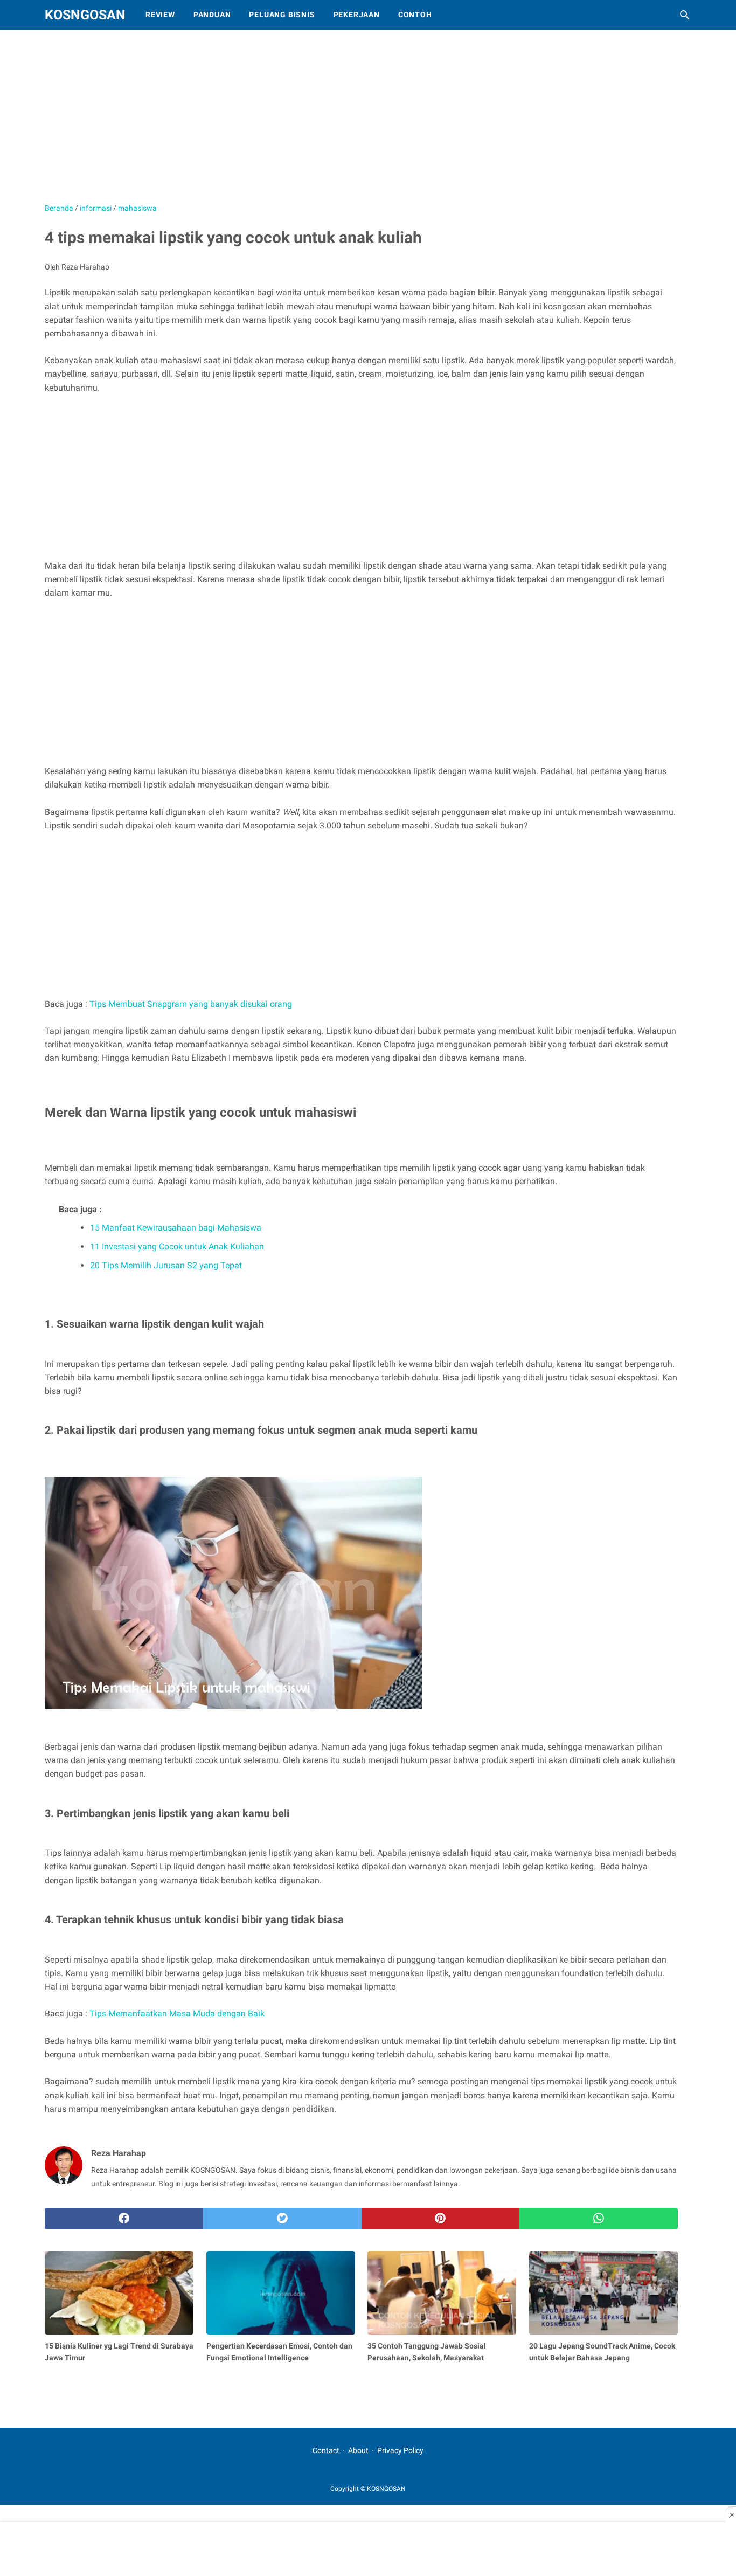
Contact (326, 2450)
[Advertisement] (314, 121)
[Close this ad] (731, 2515)
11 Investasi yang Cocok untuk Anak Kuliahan (177, 1246)
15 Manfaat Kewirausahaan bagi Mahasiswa (176, 1228)
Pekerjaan (357, 15)
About (358, 2450)
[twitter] (282, 2219)
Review (160, 15)
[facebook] (124, 2219)
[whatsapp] (599, 2219)
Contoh (415, 15)
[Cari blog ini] (685, 15)
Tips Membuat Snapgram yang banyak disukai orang (191, 1004)
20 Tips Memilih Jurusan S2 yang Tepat (166, 1265)
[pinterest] (441, 2219)
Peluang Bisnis (282, 15)
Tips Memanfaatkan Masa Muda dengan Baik (177, 2014)
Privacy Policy (400, 2450)
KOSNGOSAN (85, 15)
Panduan (212, 15)
